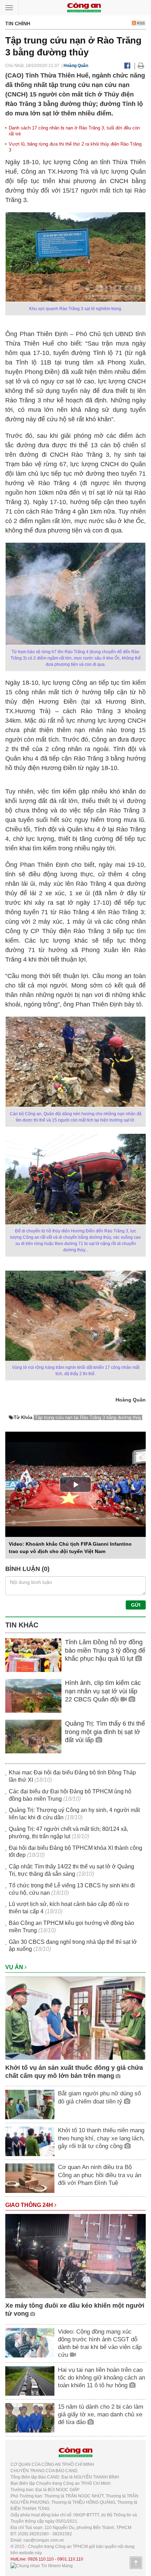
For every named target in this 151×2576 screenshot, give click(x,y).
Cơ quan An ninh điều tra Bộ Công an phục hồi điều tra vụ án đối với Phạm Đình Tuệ (100, 2175)
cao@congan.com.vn (44, 2540)
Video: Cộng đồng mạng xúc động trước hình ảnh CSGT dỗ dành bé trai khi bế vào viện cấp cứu (100, 2343)
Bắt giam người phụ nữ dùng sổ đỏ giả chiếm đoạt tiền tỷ (99, 2097)
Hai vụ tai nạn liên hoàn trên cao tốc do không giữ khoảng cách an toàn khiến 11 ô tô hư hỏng (101, 2378)
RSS (140, 23)
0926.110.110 (41, 2559)
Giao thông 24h (30, 2205)
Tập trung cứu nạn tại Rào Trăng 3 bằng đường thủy (88, 1417)
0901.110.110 (70, 2559)
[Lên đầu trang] (136, 2563)
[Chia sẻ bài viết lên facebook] (127, 66)
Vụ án (15, 1967)
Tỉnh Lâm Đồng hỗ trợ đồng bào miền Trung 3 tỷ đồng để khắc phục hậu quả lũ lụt (105, 1650)
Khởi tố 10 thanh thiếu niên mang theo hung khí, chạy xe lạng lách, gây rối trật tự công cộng (101, 2138)
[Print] (141, 66)
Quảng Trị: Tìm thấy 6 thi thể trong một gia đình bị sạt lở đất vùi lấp (105, 1732)
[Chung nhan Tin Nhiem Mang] (42, 2565)
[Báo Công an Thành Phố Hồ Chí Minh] (84, 7)
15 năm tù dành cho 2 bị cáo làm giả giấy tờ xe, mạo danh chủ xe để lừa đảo (101, 2414)
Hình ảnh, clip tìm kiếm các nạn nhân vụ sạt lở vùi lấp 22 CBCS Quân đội (103, 1691)
